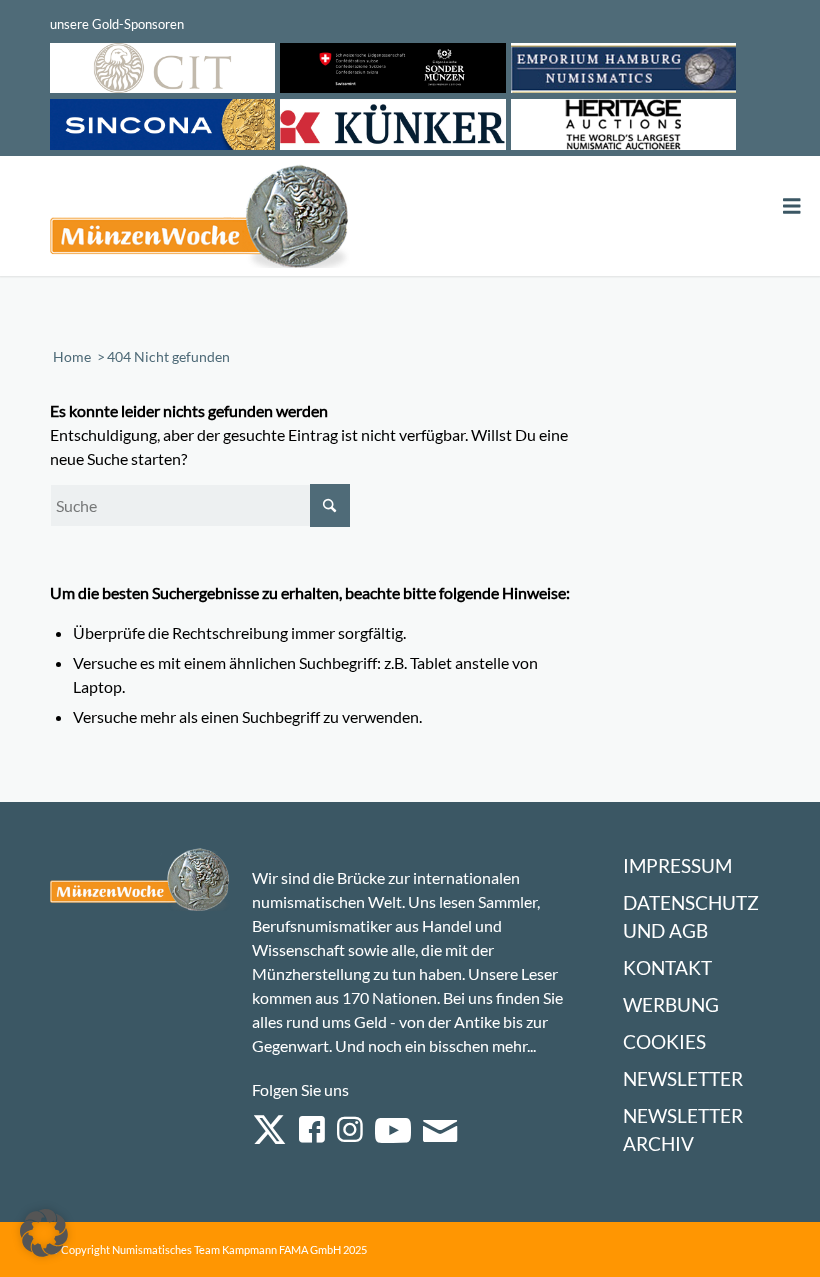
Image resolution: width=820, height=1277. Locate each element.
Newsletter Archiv (683, 1129)
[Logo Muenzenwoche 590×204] (200, 220)
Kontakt (667, 967)
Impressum (677, 865)
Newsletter (683, 1078)
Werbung (671, 1004)
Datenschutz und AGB (691, 916)
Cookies (664, 1041)
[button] (44, 1233)
